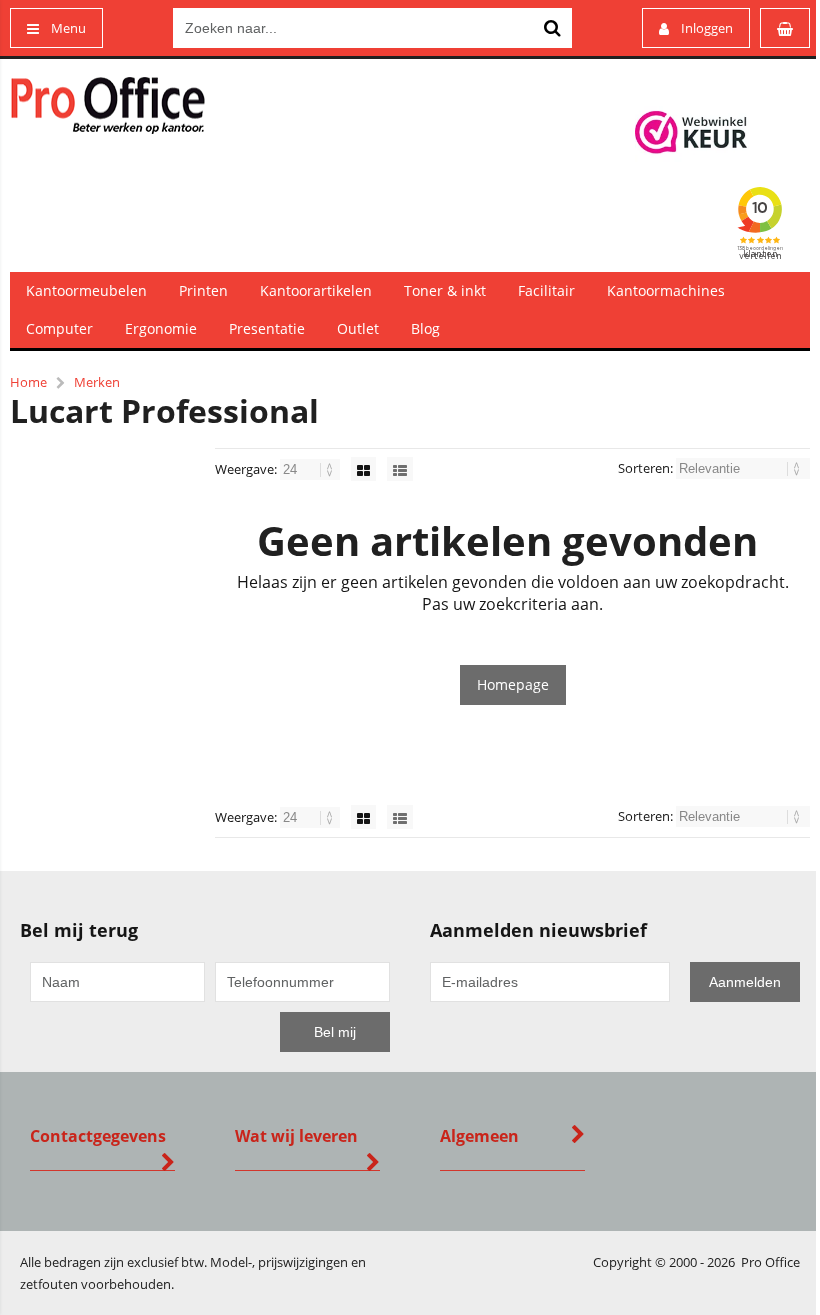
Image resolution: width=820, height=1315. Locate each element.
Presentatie (267, 328)
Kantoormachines (666, 290)
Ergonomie (161, 328)
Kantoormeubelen (86, 290)
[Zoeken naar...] (552, 28)
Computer (59, 328)
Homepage (513, 684)
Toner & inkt (445, 290)
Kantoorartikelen (316, 290)
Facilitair (546, 290)
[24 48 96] (311, 469)
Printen (203, 290)
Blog (425, 328)
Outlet (358, 328)
